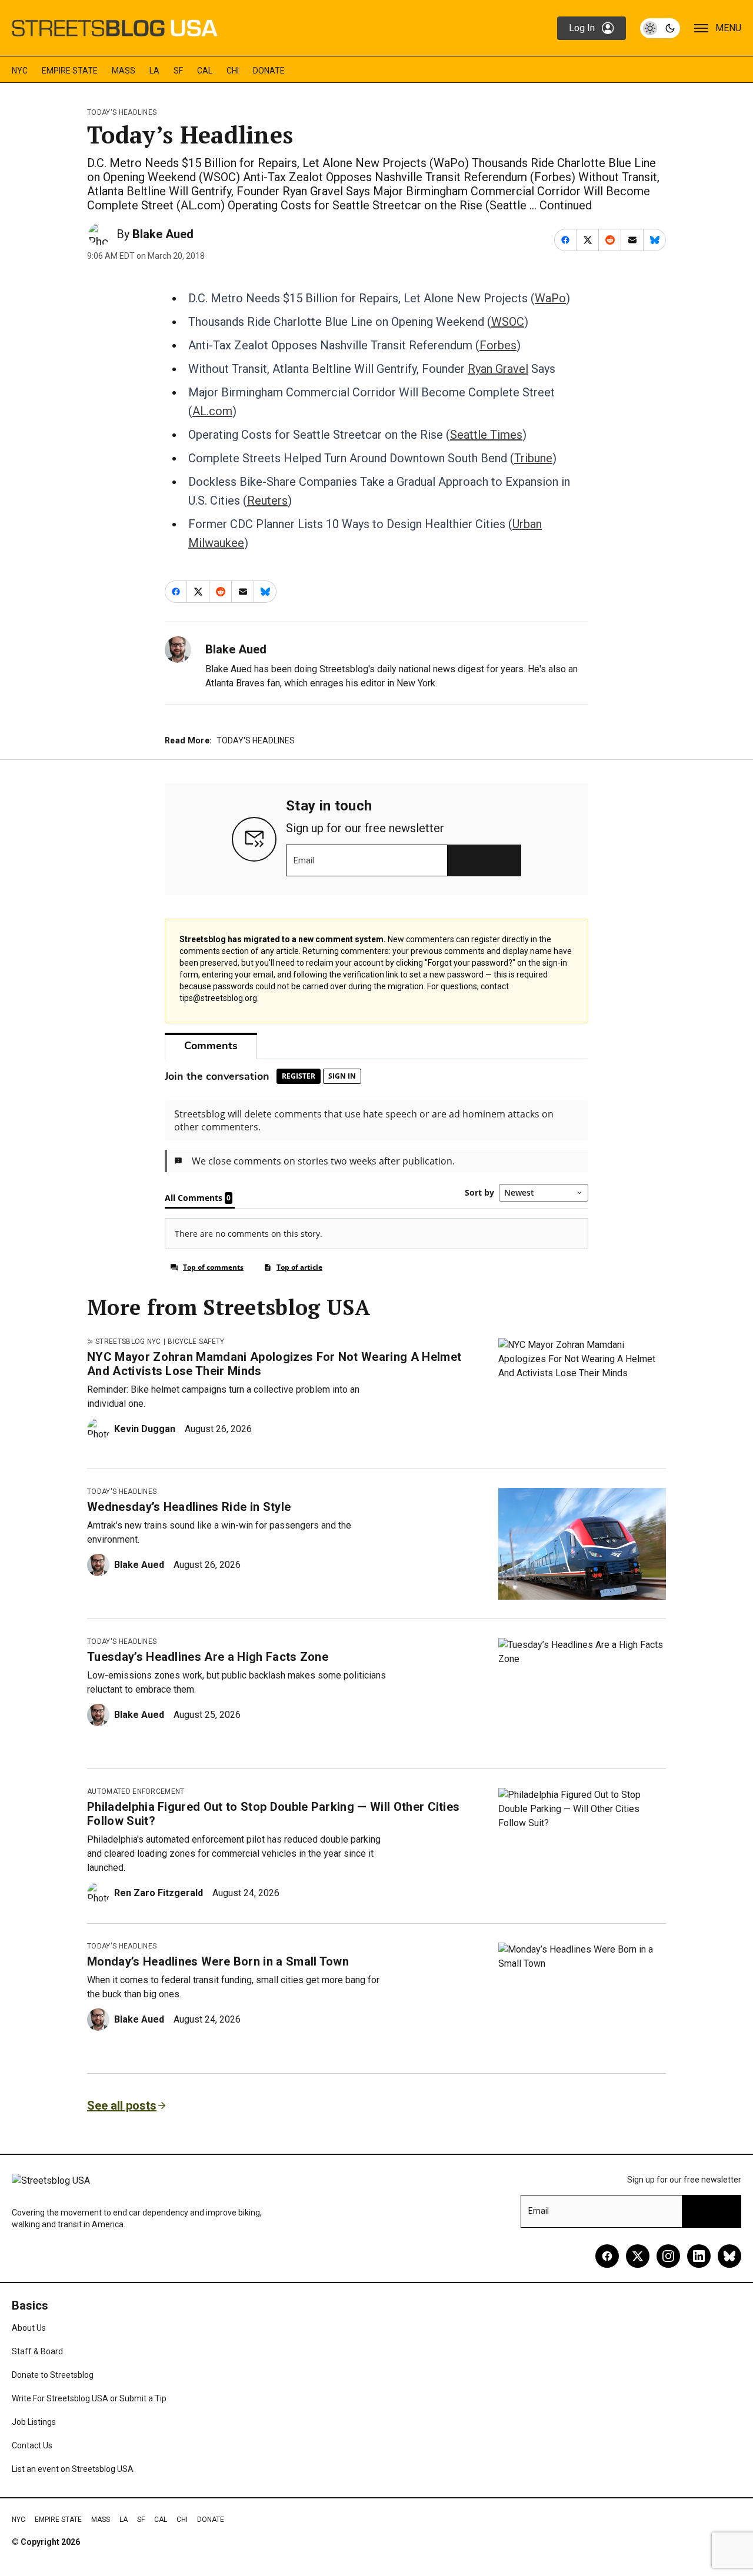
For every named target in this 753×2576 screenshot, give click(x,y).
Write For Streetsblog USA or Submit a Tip (89, 2398)
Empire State (70, 71)
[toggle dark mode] (660, 28)
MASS (124, 71)
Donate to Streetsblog (53, 2375)
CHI (233, 71)
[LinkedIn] (699, 2256)
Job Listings (34, 2422)
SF (178, 71)
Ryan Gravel (498, 369)
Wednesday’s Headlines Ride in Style (189, 1507)
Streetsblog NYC (128, 1342)
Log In (582, 28)
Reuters (267, 500)
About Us (29, 2328)
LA (154, 71)
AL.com (212, 411)
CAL (205, 71)
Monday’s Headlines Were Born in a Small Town (218, 1961)
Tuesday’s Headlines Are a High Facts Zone (208, 1657)
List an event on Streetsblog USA (73, 2469)
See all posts (122, 2105)
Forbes (498, 345)
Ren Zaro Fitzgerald (159, 1893)
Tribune (533, 458)
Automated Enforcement (136, 1791)
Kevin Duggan (145, 1429)
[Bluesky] (729, 2256)
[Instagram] (668, 2256)
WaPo (550, 298)
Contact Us (32, 2445)
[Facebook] (607, 2256)
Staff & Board (37, 2351)
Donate (269, 71)
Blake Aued (163, 234)
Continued (566, 205)
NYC (20, 71)
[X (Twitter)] (638, 2256)
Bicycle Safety (196, 1342)
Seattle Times (486, 435)
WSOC (508, 322)
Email (304, 860)
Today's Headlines (122, 112)
